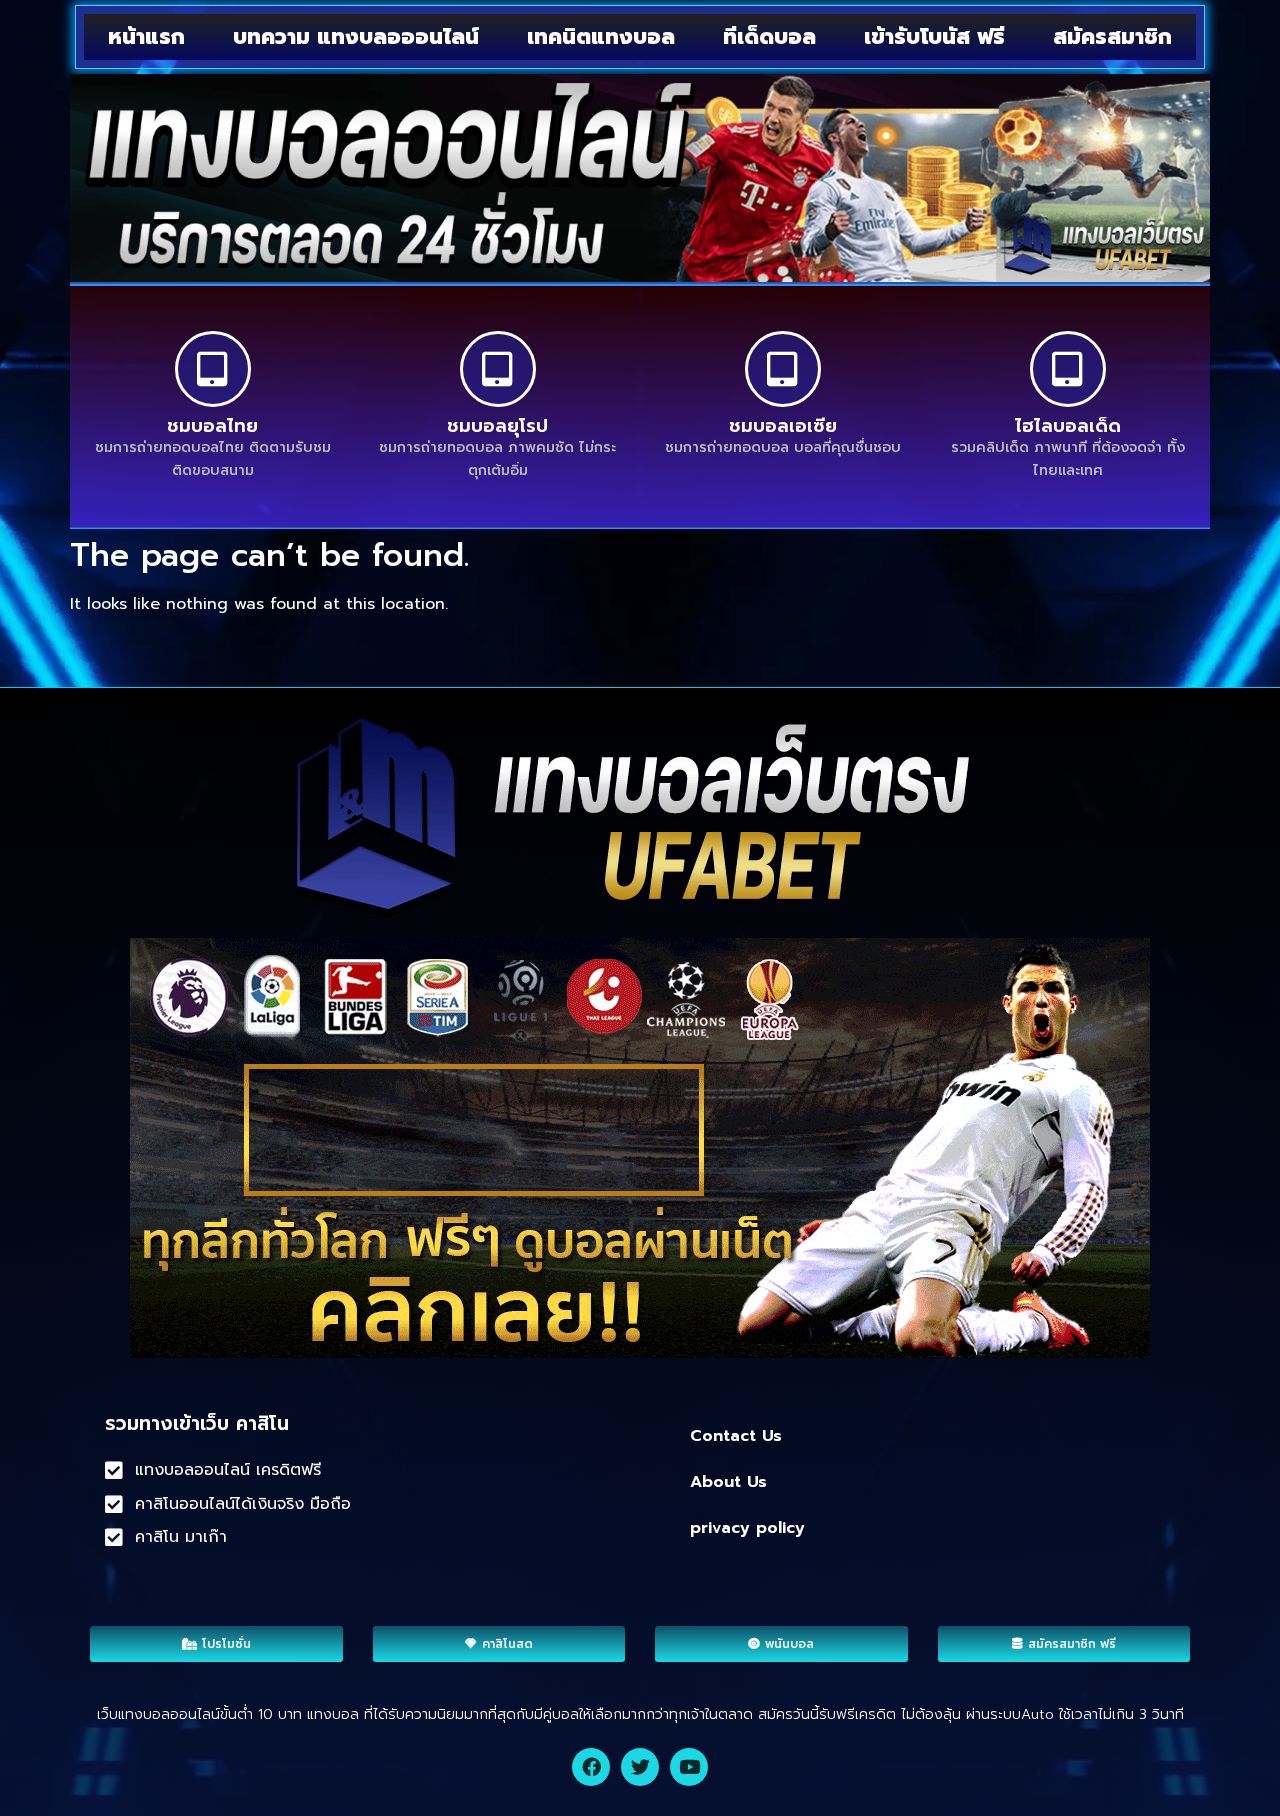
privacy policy (747, 1528)
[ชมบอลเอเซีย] (783, 369)
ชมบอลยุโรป (497, 426)
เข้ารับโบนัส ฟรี (934, 37)
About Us (728, 1482)
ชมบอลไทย (212, 426)
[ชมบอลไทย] (213, 369)
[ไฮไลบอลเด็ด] (1068, 369)
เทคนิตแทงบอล (601, 37)
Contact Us (736, 1436)
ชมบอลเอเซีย (783, 426)
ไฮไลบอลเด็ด (1068, 426)
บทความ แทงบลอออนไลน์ (356, 37)
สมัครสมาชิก (1112, 37)
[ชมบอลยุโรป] (498, 369)
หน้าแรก (146, 37)
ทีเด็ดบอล (769, 37)
